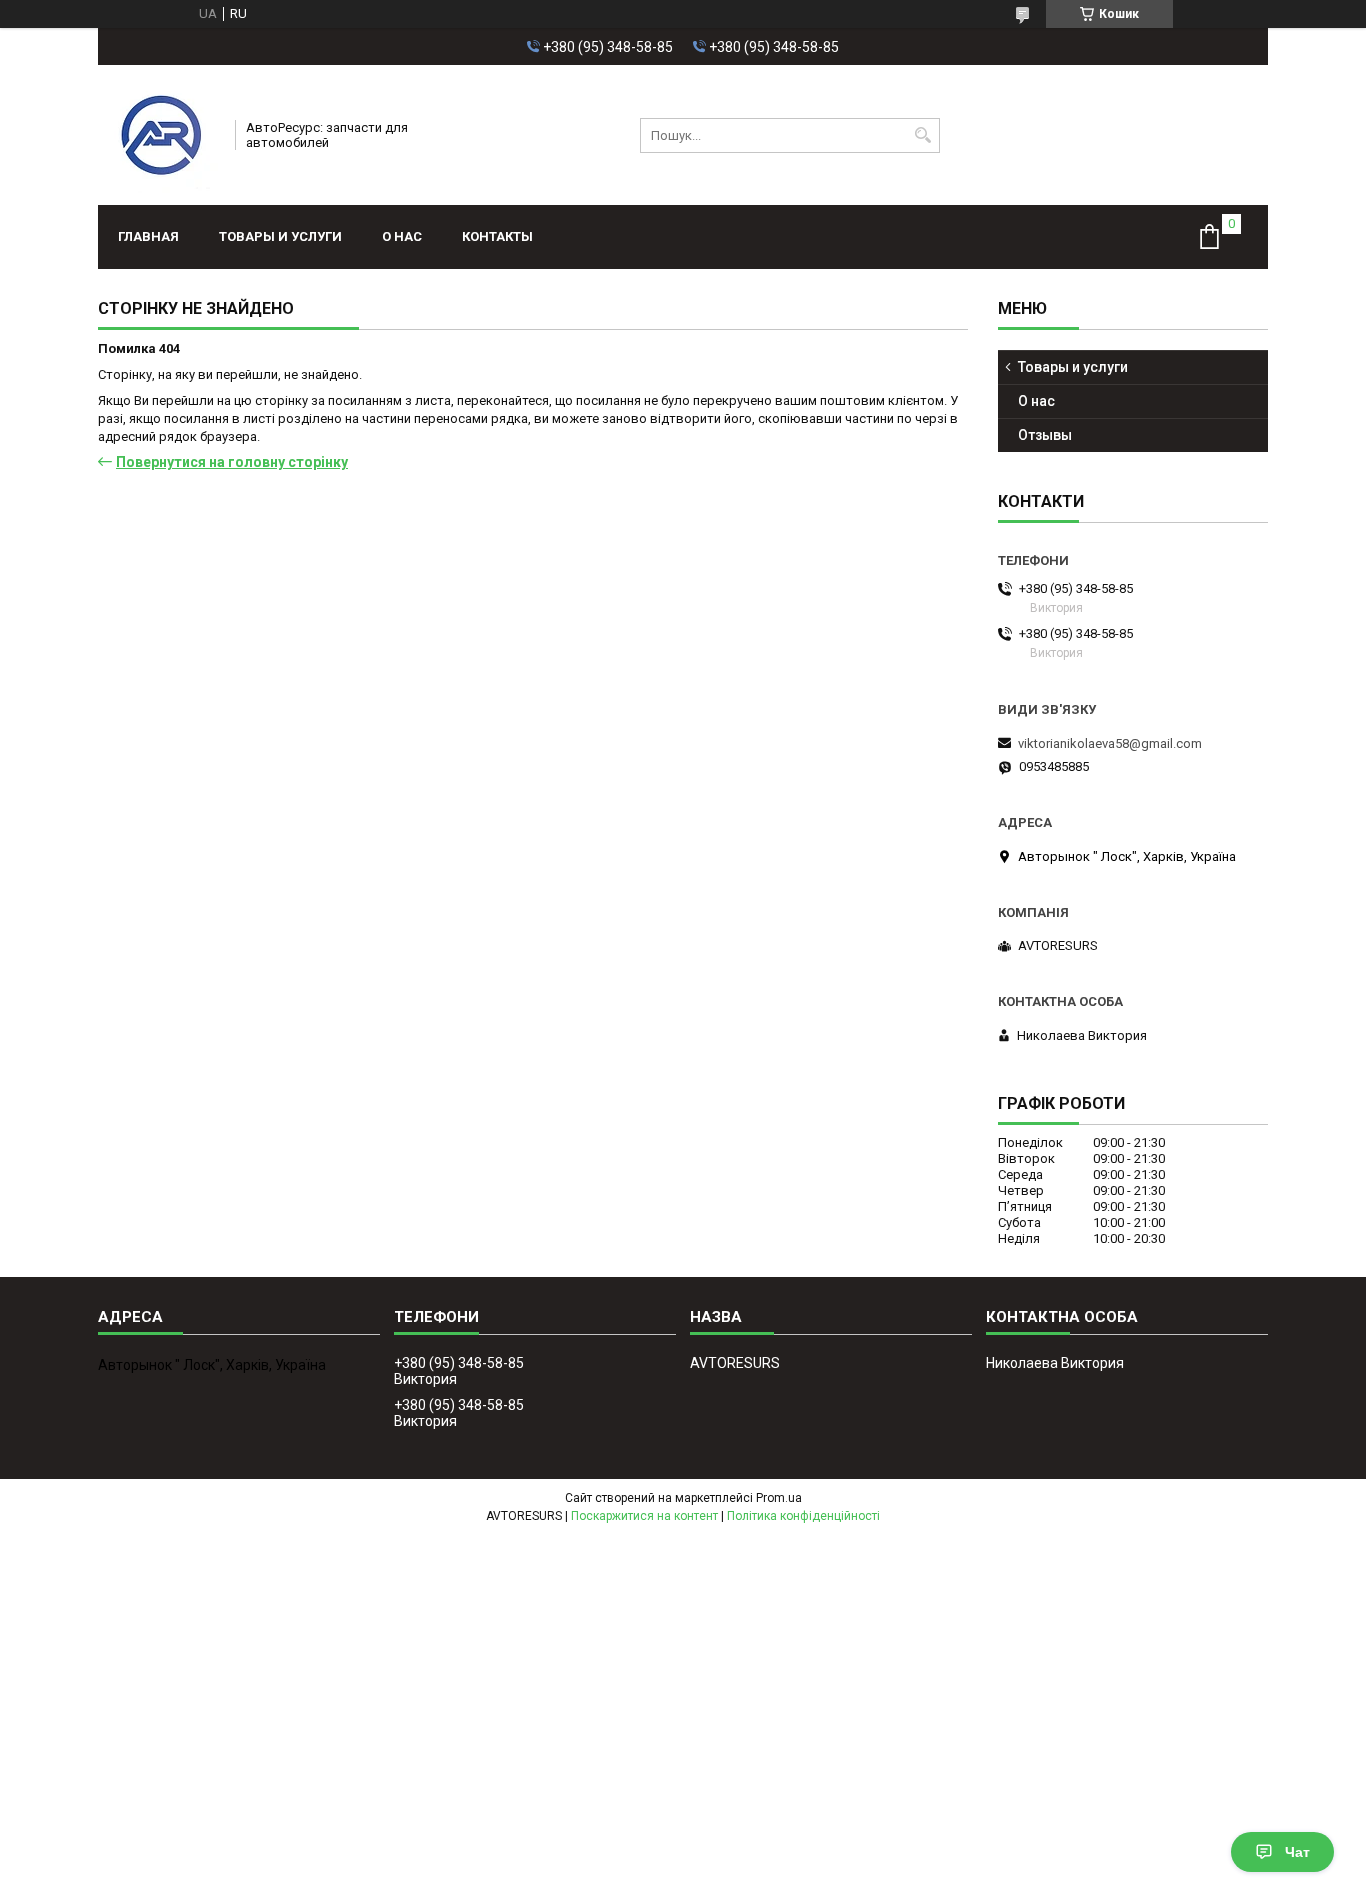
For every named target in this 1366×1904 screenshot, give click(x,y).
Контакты (497, 236)
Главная (148, 236)
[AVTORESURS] (160, 135)
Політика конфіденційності (803, 1516)
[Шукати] (922, 135)
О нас (402, 236)
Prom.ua (779, 1498)
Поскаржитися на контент (644, 1516)
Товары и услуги (280, 236)
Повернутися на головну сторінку (232, 462)
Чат (1297, 1852)
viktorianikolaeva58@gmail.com (1110, 743)
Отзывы (1045, 435)
